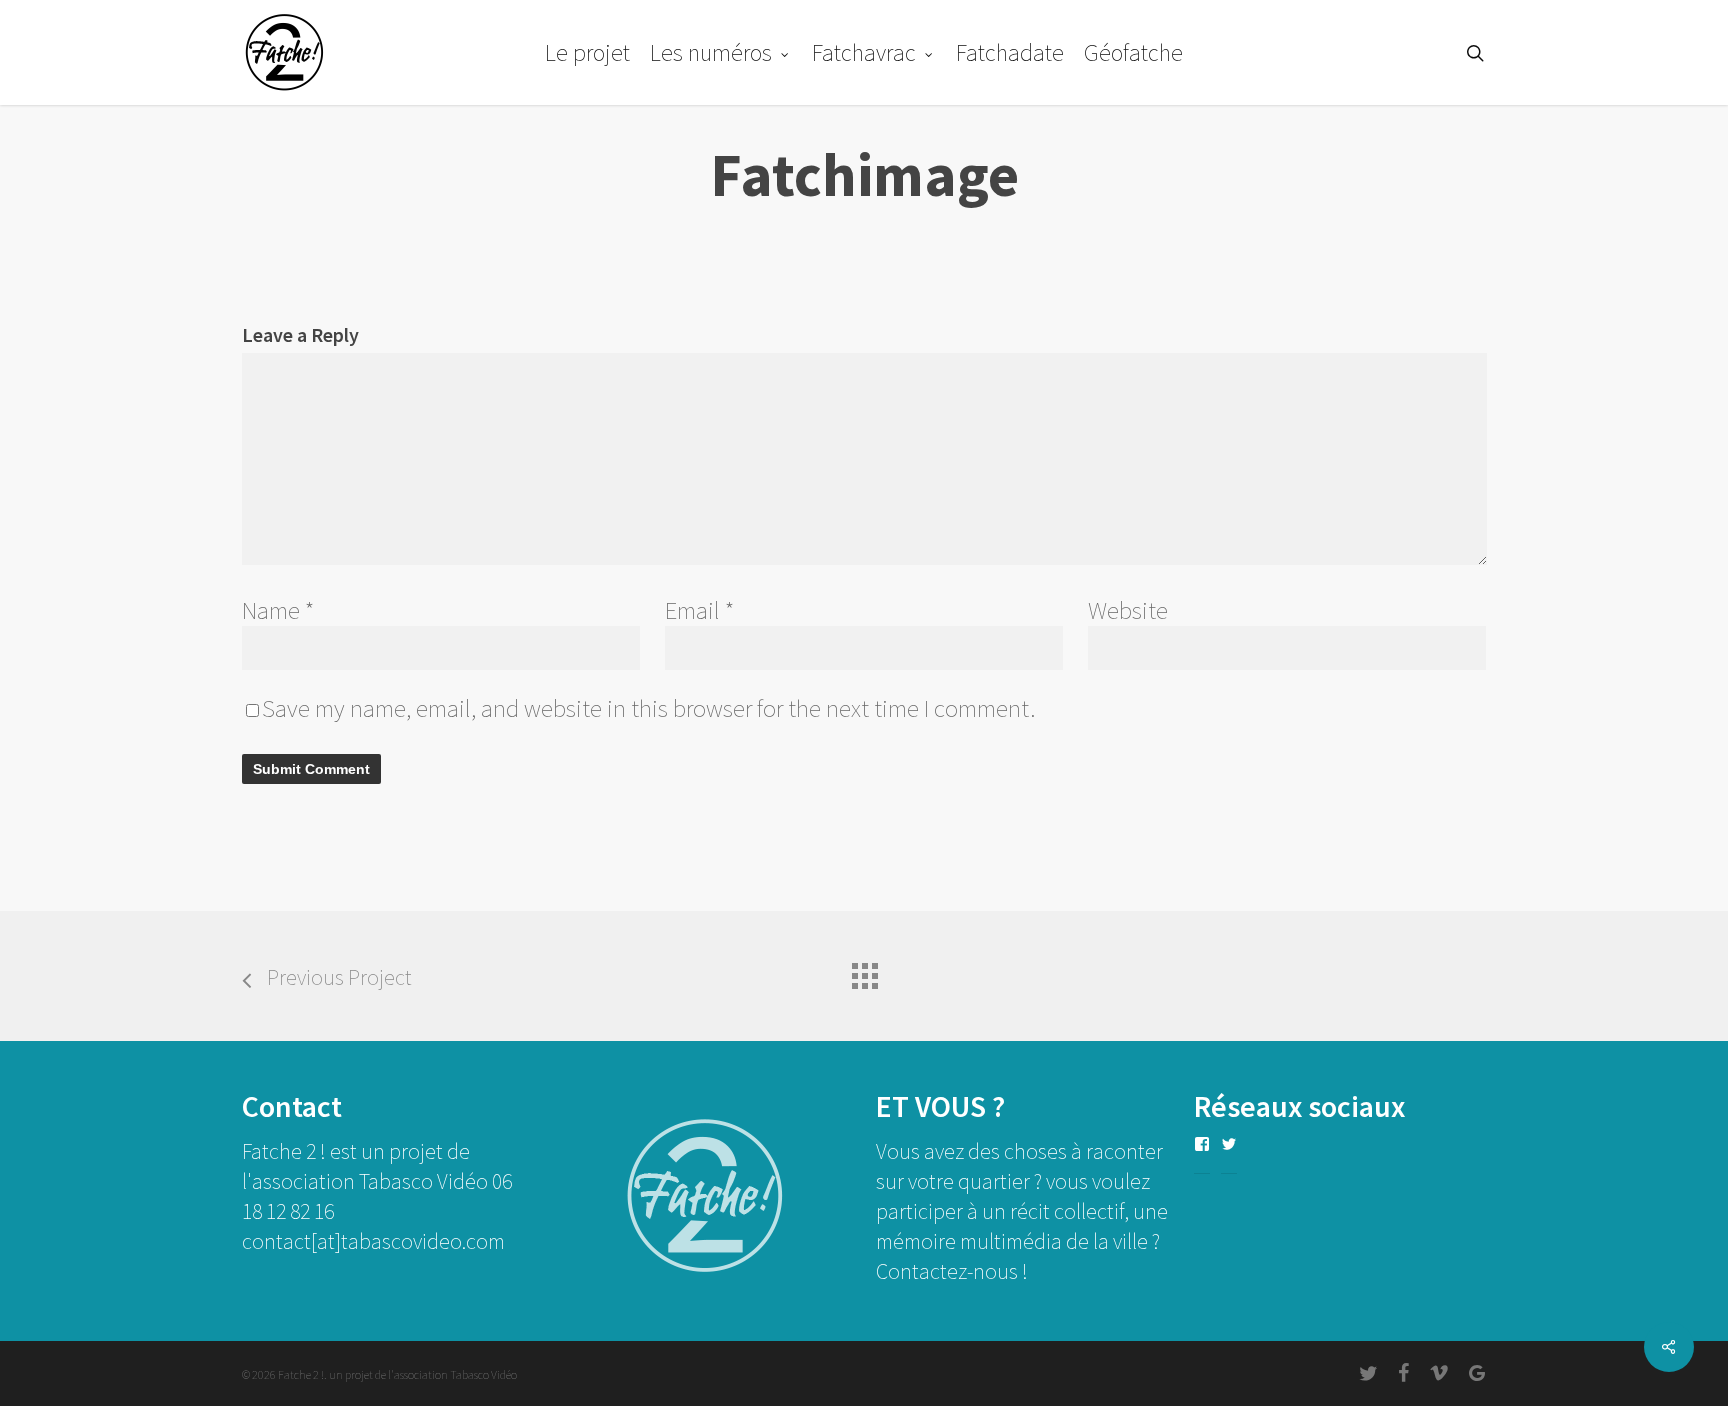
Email (699, 610)
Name (278, 610)
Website (1128, 610)
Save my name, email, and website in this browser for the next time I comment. (649, 708)
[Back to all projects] (864, 971)
